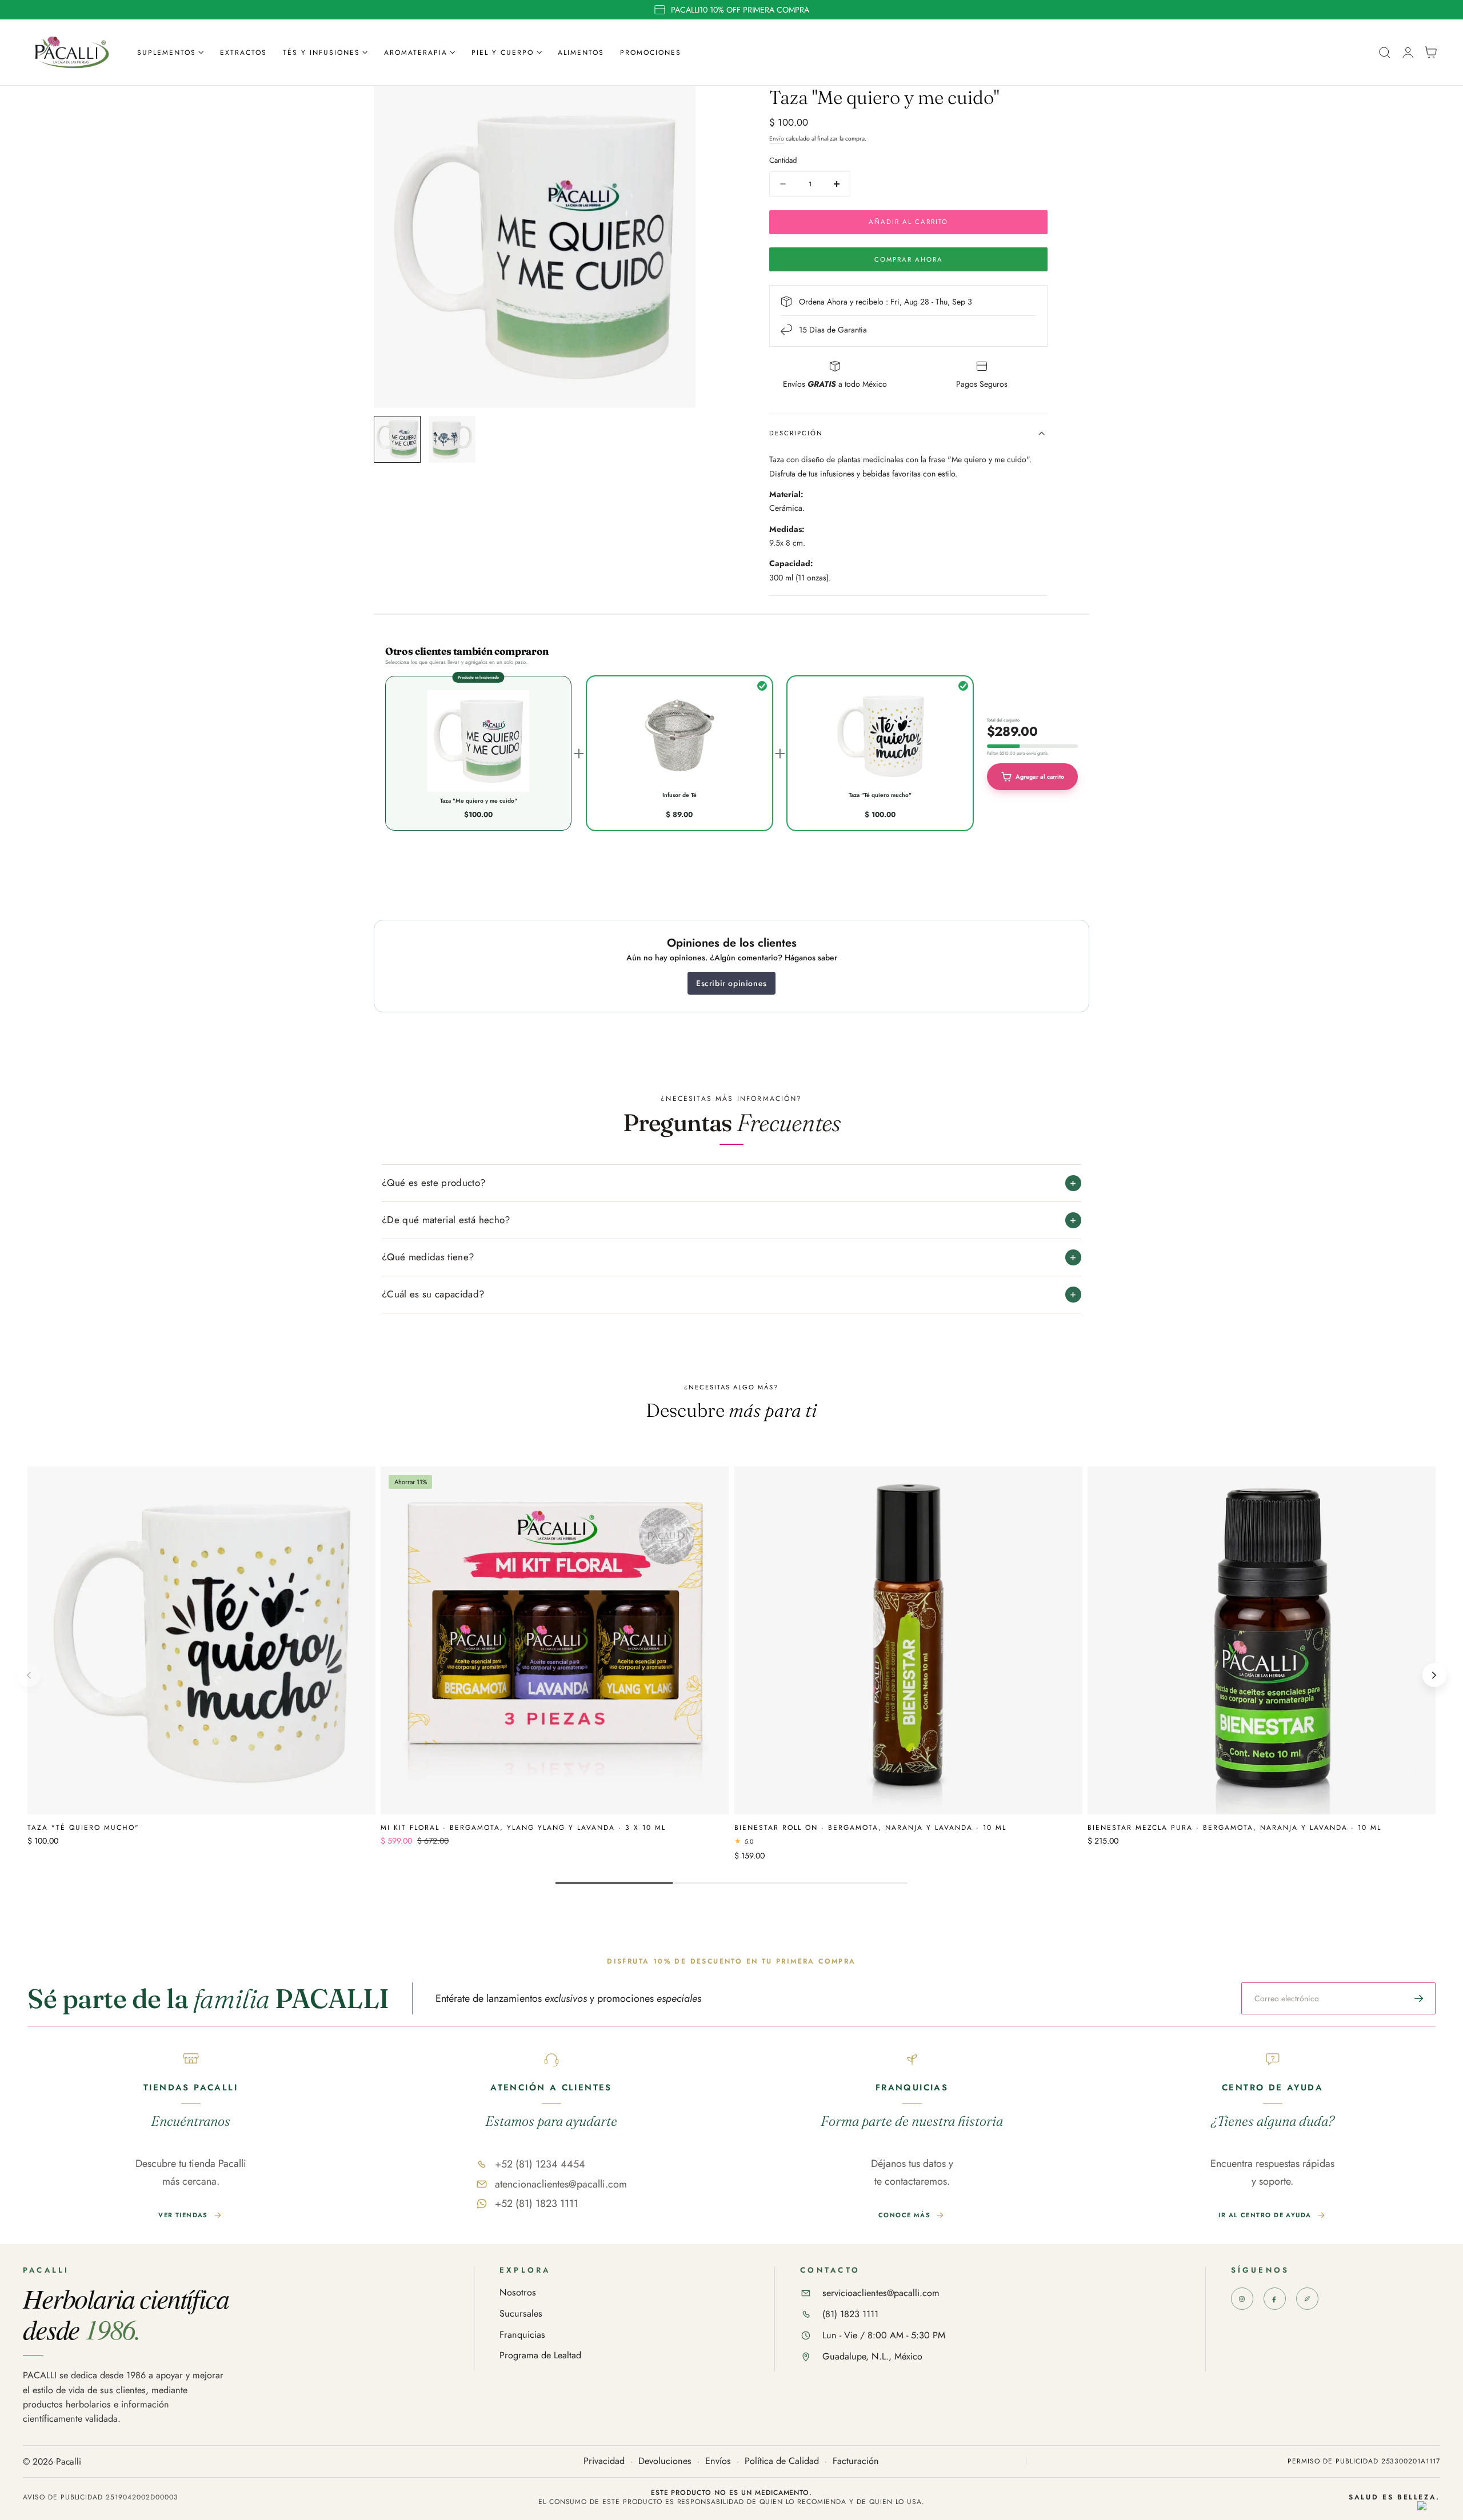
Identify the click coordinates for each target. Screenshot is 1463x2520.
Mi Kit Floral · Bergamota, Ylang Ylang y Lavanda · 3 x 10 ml (523, 1827)
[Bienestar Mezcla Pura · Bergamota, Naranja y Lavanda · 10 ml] (1262, 1640)
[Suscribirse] (1419, 1998)
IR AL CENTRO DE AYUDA (1265, 2215)
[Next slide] (1434, 1675)
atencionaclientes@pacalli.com (561, 2184)
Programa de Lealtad (540, 2356)
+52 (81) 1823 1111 (537, 2204)
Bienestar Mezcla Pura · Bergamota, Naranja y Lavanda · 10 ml (1234, 1827)
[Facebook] (1275, 2299)
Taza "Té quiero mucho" (83, 1827)
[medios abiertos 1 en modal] (675, 106)
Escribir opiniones (731, 983)
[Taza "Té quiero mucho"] (201, 1640)
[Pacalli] (1307, 2299)
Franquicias (522, 2335)
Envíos (718, 2461)
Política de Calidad (782, 2461)
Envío (777, 139)
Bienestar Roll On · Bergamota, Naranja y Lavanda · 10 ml (870, 1827)
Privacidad (604, 2461)
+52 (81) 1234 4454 (540, 2164)
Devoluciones (665, 2461)
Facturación (856, 2461)
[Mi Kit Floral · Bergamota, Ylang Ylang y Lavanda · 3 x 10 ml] (555, 1640)
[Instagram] (1242, 2299)
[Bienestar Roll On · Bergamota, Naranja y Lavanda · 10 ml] (908, 1640)
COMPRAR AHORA (909, 259)
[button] (1385, 53)
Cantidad (783, 160)
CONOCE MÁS (904, 2215)
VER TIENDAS (183, 2215)
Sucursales (521, 2314)
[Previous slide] (29, 1675)
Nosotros (518, 2293)
